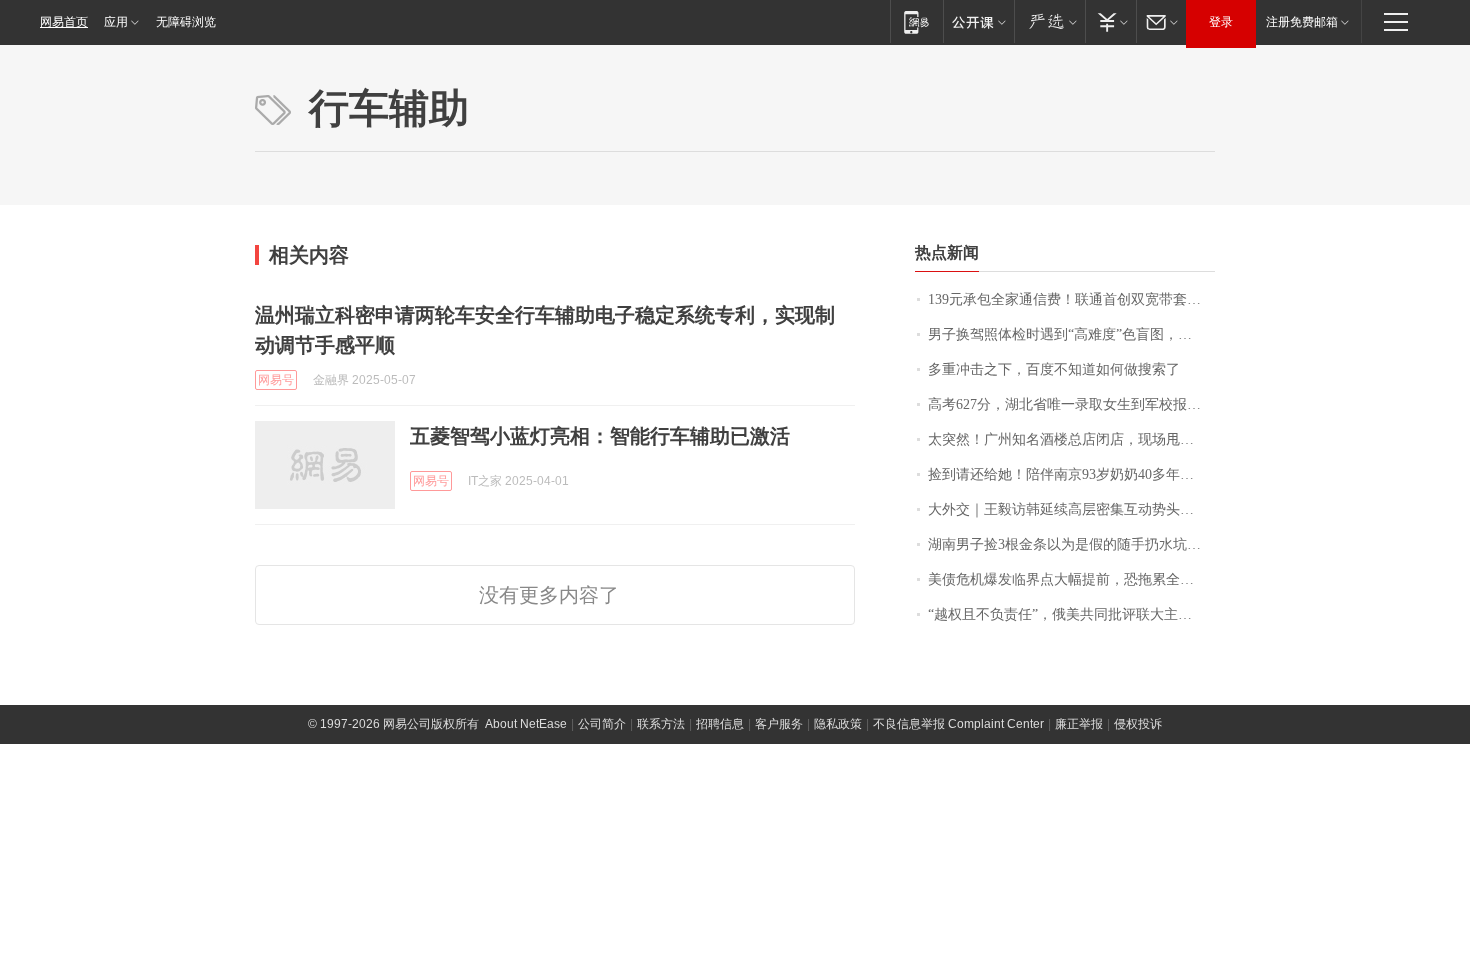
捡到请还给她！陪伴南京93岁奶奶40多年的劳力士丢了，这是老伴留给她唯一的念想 (1071, 474)
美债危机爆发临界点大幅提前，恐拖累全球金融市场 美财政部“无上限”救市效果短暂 (1071, 579)
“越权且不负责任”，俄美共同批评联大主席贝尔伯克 (1071, 614)
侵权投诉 (1138, 724)
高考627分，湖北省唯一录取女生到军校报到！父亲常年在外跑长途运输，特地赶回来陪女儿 (1071, 404)
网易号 (276, 380)
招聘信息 (720, 724)
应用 (116, 22)
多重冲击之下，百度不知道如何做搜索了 (1054, 369)
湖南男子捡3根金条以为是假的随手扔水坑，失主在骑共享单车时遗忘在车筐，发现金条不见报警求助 (1071, 544)
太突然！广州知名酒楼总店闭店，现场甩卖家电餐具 (1071, 439)
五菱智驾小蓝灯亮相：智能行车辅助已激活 (600, 436)
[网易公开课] (978, 21)
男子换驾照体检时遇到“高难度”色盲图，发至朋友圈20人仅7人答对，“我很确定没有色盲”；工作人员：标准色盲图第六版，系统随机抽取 (1071, 334)
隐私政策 (838, 724)
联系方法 (661, 724)
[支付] (1110, 21)
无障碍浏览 (186, 22)
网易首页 (64, 22)
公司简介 (602, 724)
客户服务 (779, 724)
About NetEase (526, 724)
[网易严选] (1049, 21)
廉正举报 (1079, 724)
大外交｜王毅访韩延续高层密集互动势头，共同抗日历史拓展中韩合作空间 (1071, 509)
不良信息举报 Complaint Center (958, 724)
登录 (1221, 22)
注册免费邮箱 (1302, 22)
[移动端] (916, 21)
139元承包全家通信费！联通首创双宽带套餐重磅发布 (1071, 299)
